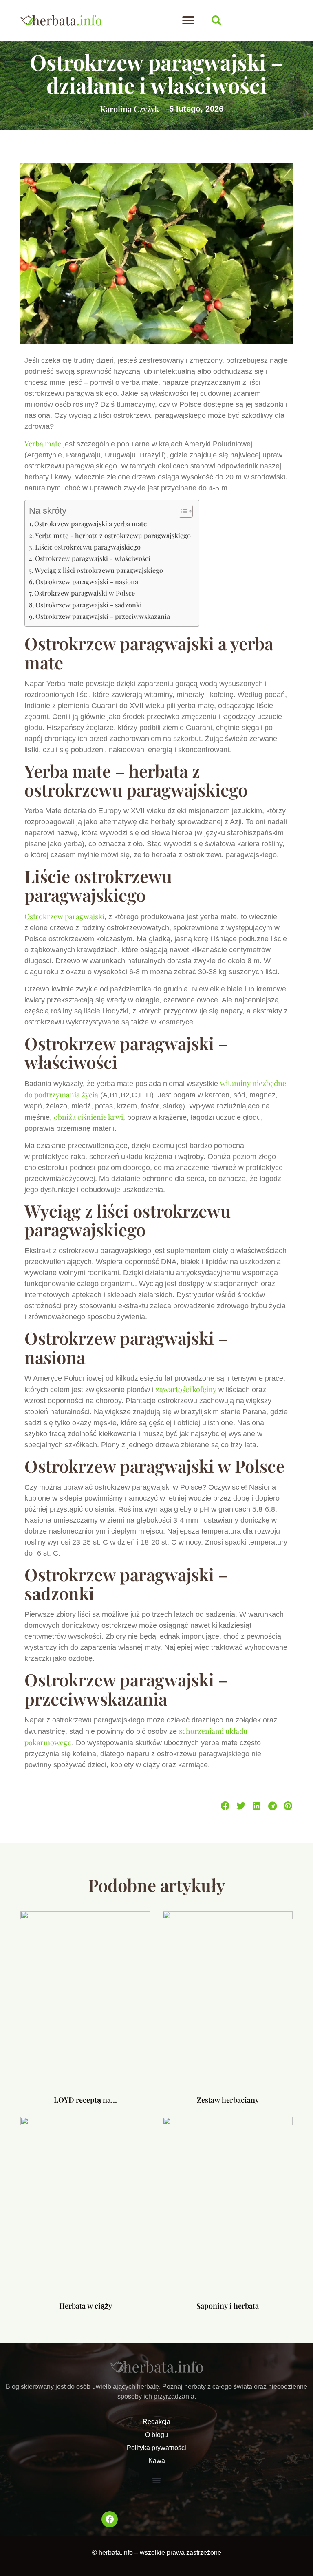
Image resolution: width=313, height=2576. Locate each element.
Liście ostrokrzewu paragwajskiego (88, 547)
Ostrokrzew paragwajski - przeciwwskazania (103, 616)
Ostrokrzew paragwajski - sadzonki (89, 605)
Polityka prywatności (156, 2448)
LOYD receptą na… (85, 2100)
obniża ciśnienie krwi (88, 1117)
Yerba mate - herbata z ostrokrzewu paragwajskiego (113, 535)
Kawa (157, 2461)
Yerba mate (43, 444)
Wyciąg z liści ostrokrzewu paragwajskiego (99, 570)
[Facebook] (110, 2519)
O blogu (156, 2435)
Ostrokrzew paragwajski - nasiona (87, 581)
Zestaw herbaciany (228, 2100)
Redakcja (156, 2422)
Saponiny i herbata (228, 2306)
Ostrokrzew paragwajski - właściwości (93, 558)
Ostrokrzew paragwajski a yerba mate (90, 523)
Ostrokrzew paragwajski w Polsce (85, 593)
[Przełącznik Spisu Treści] (182, 511)
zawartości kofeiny (186, 1389)
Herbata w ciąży (86, 2306)
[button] (188, 20)
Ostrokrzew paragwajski (64, 916)
